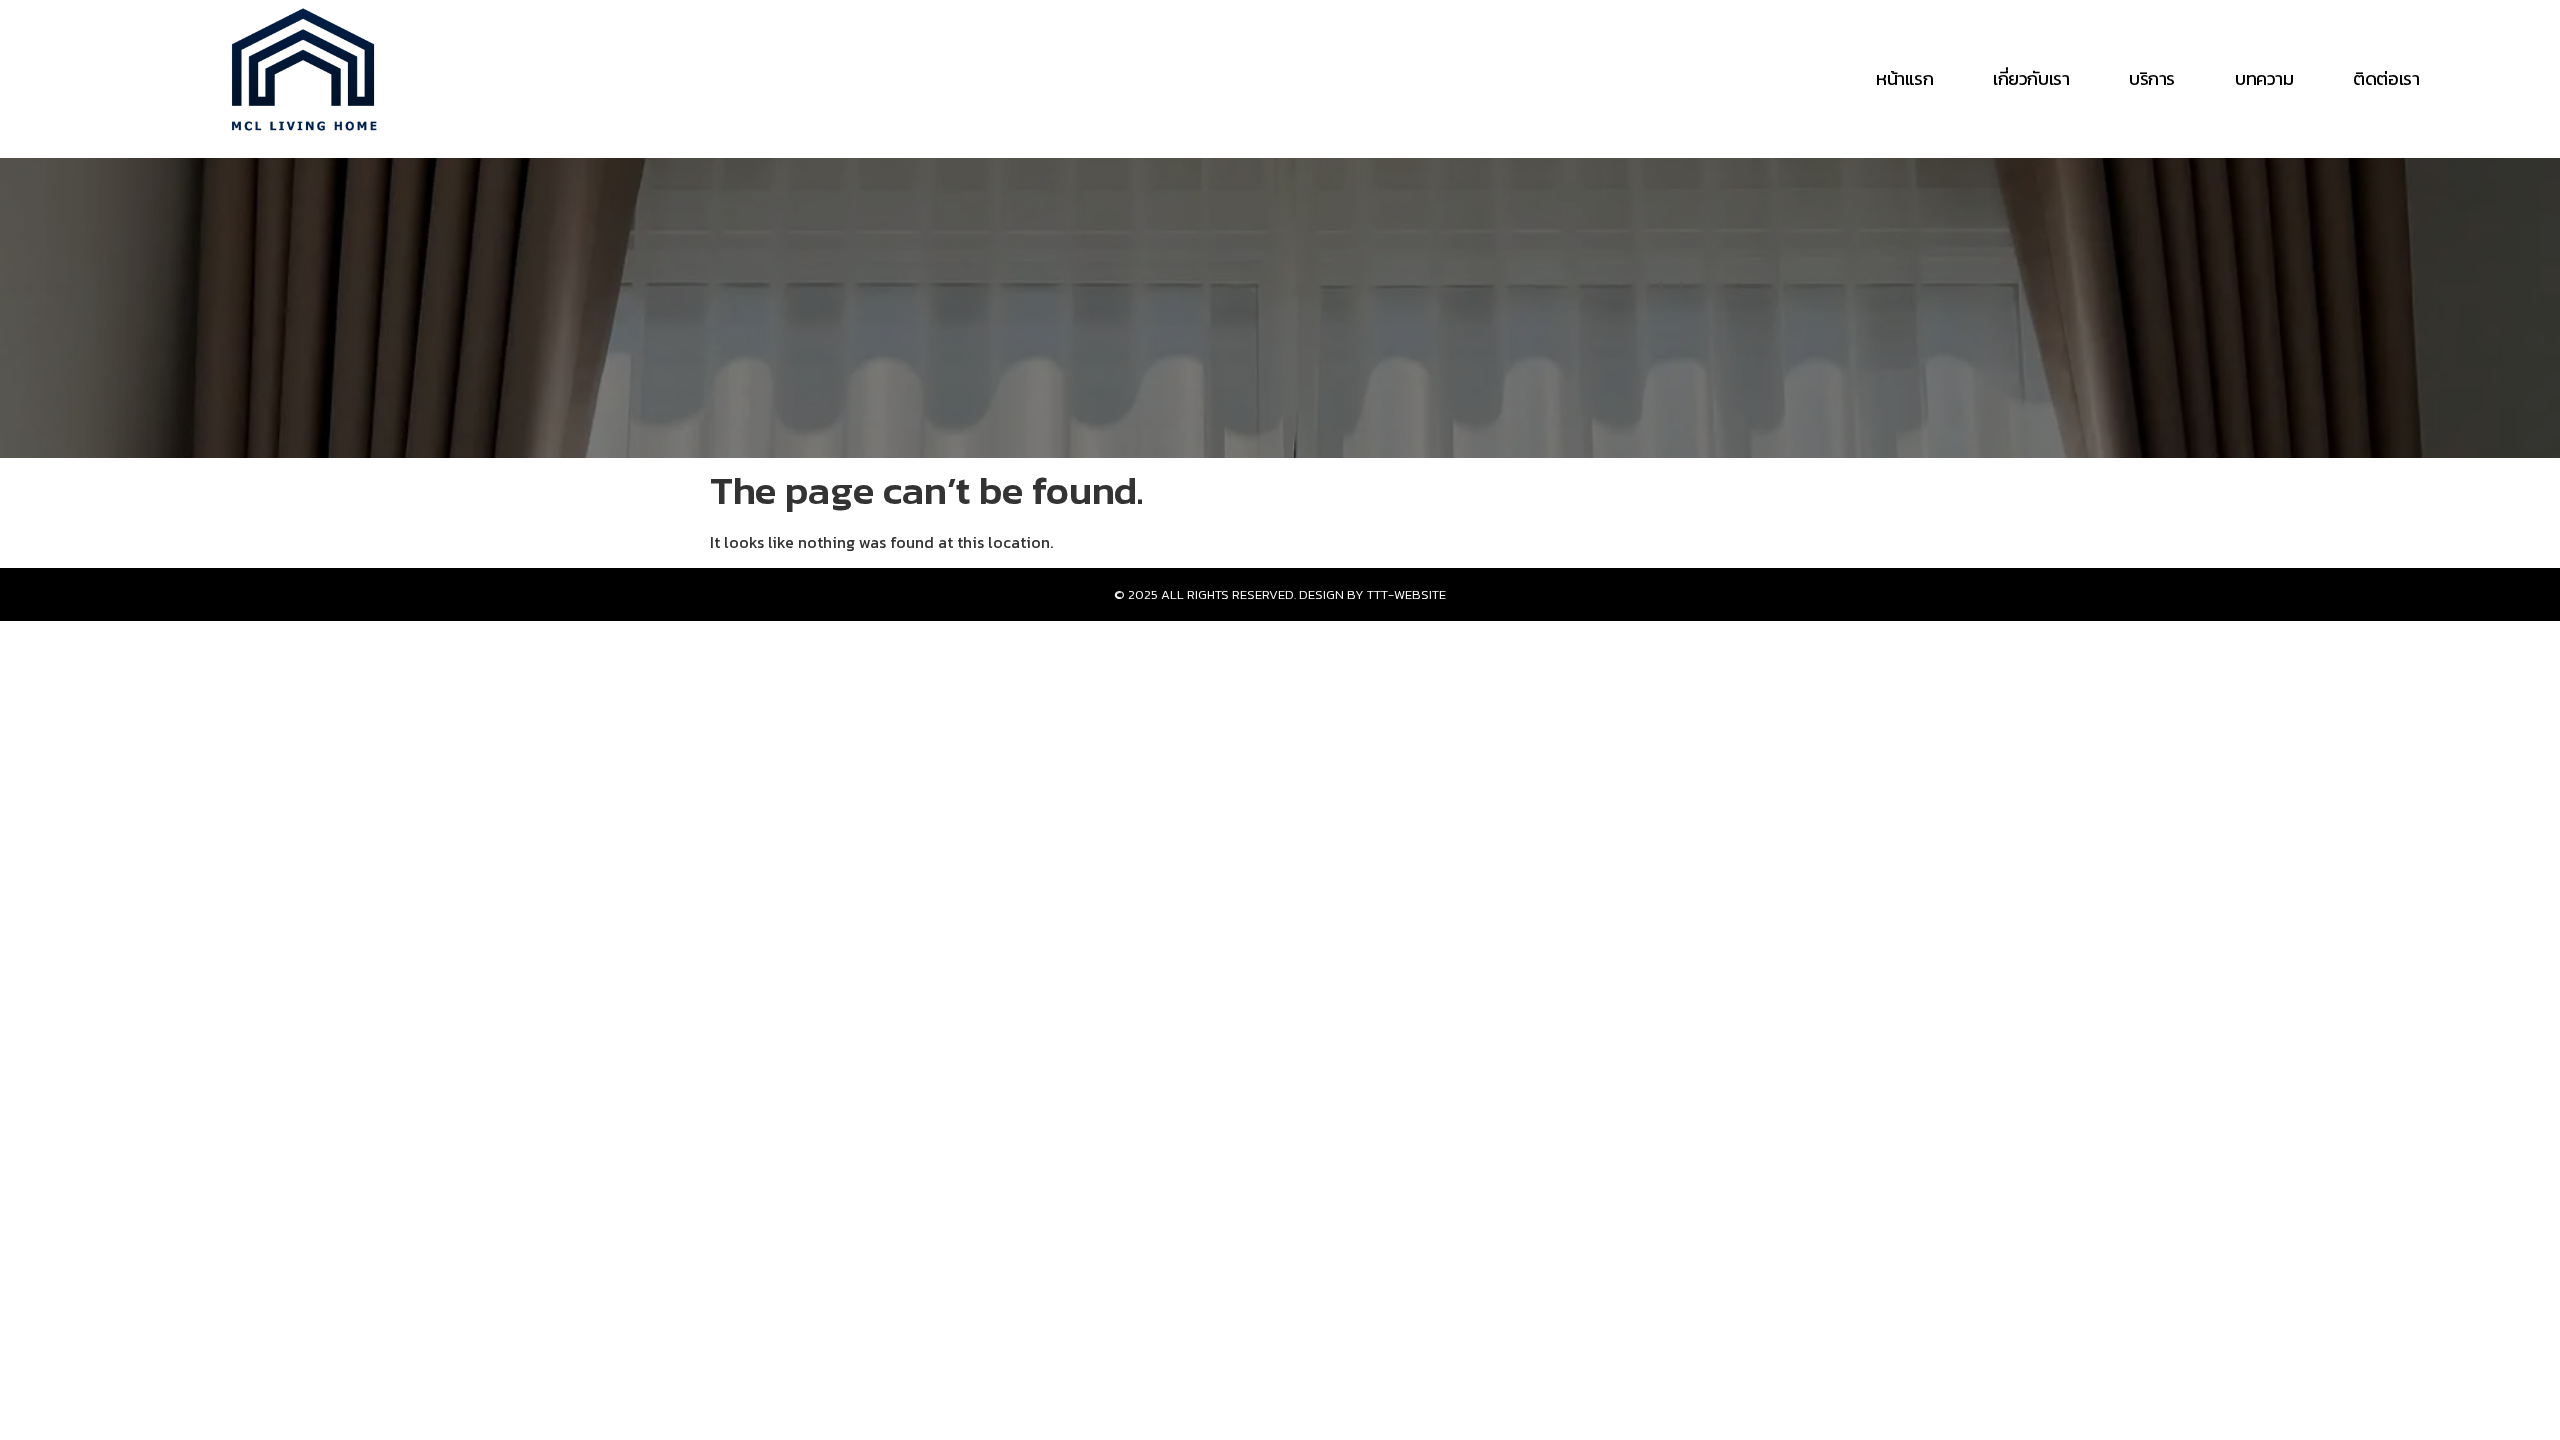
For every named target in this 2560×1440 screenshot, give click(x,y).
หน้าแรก (1904, 78)
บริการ (2152, 78)
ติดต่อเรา (2386, 78)
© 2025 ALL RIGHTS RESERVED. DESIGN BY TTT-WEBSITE (1280, 594)
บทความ (2264, 78)
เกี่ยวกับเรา (2031, 78)
